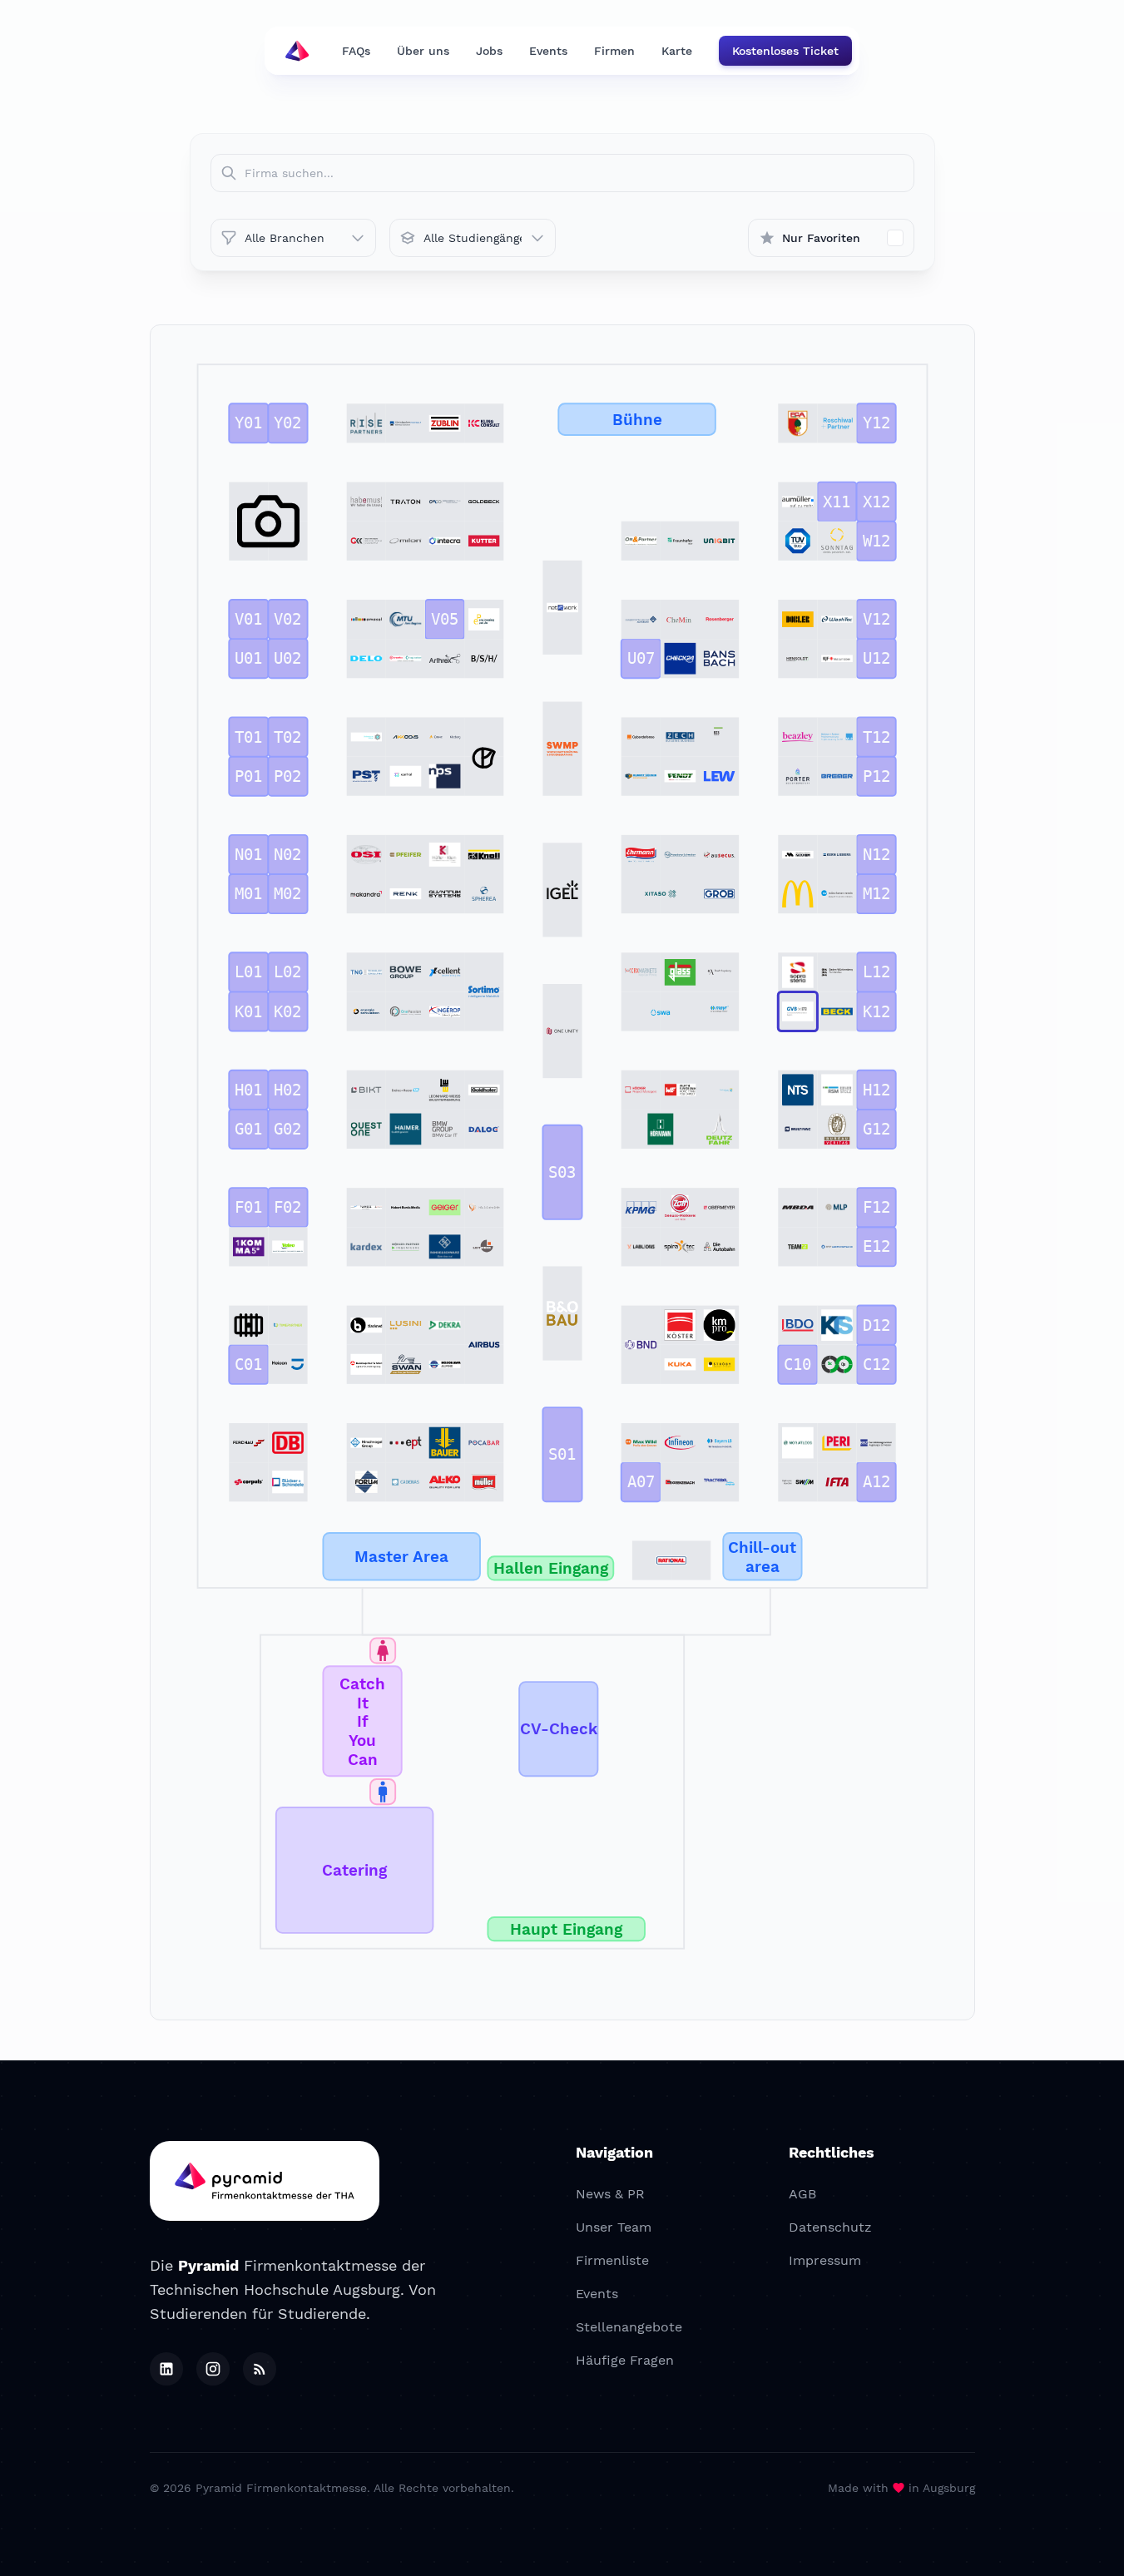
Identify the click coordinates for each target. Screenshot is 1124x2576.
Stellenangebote (629, 2327)
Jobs (489, 51)
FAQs (356, 51)
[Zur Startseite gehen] (297, 51)
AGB (802, 2194)
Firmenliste (612, 2260)
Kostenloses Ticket (785, 51)
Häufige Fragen (625, 2360)
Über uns (423, 51)
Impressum (825, 2260)
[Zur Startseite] (265, 2181)
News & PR (610, 2194)
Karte (677, 51)
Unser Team (614, 2227)
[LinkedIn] (166, 2369)
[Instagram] (213, 2369)
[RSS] (260, 2369)
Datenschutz (830, 2227)
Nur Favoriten (821, 238)
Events (548, 51)
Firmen (614, 51)
